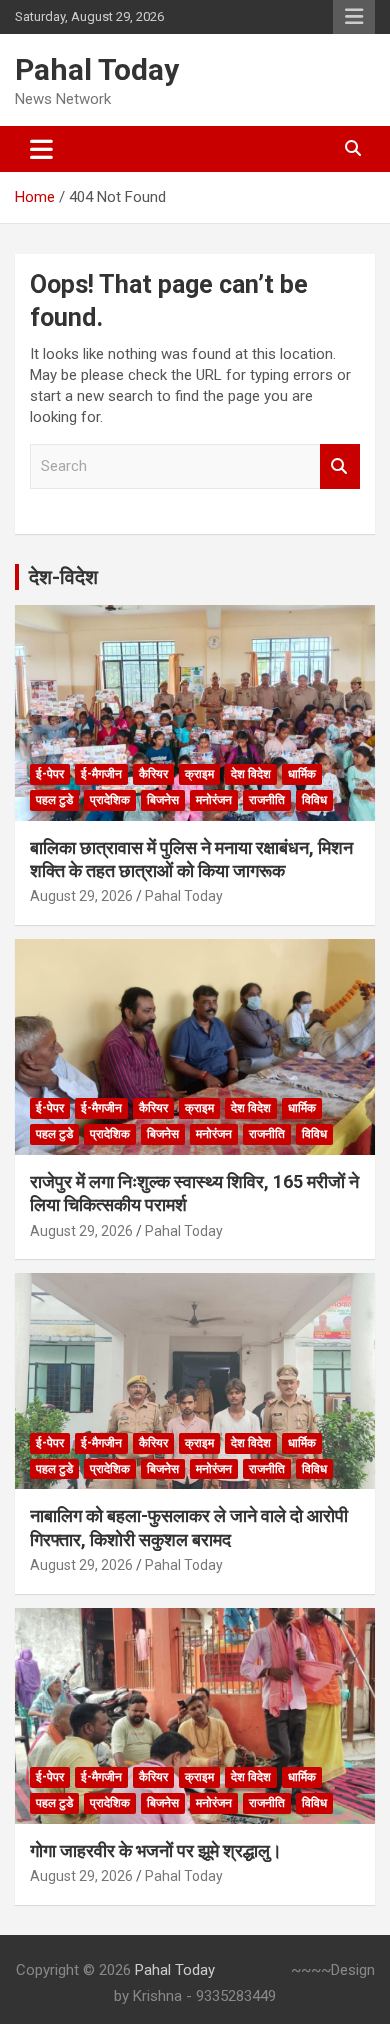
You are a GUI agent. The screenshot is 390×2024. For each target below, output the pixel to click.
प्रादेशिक (110, 800)
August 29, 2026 (81, 896)
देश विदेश (251, 774)
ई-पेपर (50, 774)
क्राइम (199, 774)
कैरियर (153, 774)
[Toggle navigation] (41, 149)
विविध (314, 800)
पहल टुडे (54, 800)
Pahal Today (97, 69)
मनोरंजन (214, 800)
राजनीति (267, 800)
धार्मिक (302, 774)
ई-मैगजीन (101, 774)
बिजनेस (163, 800)
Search (340, 466)
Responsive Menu (354, 17)
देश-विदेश (63, 577)
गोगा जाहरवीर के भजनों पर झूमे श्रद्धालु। (156, 1850)
